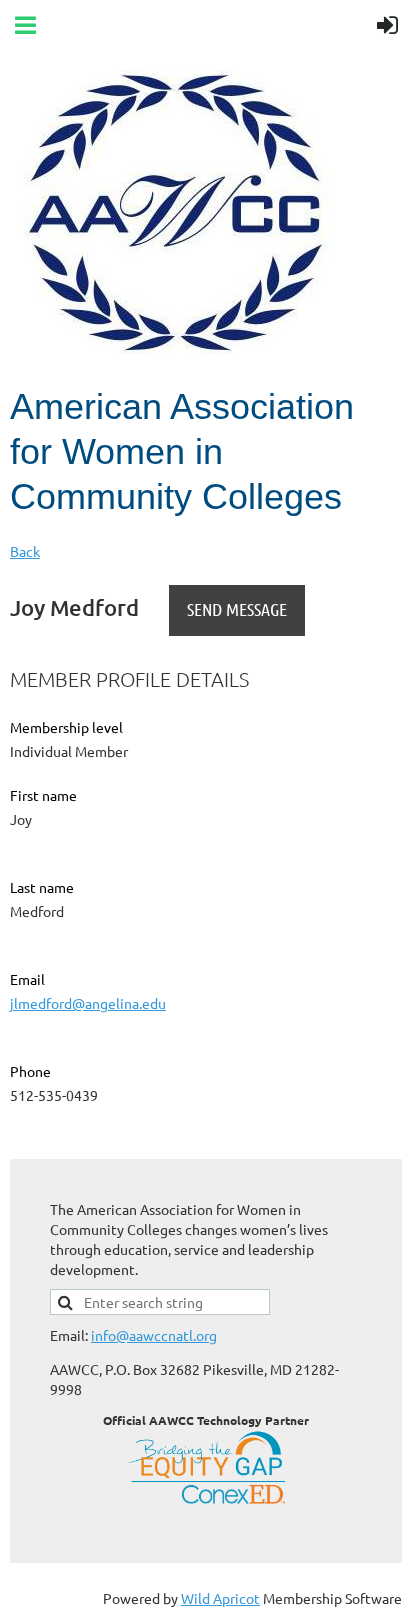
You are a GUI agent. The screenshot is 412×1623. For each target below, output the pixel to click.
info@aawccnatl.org (154, 1335)
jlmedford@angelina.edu (88, 1003)
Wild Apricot (220, 1598)
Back (25, 551)
